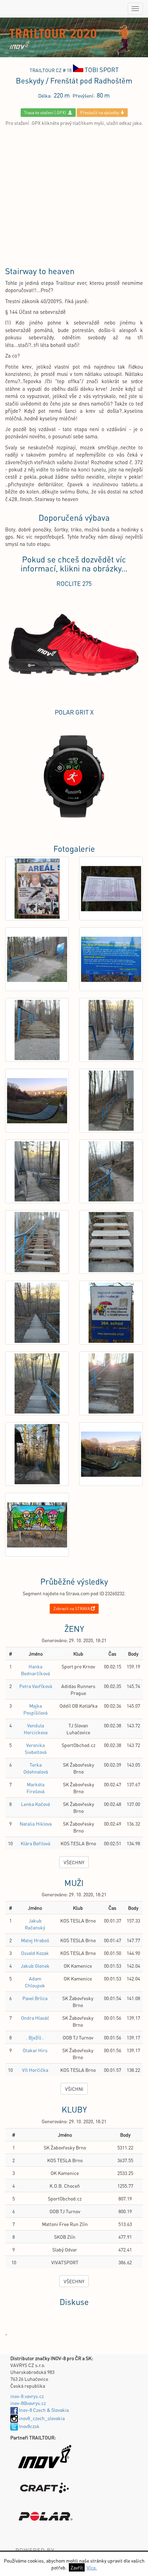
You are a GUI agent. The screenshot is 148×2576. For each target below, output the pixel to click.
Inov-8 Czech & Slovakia (43, 2410)
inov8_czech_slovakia (41, 2418)
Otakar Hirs (35, 2050)
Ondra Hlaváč (35, 2018)
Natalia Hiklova (36, 1824)
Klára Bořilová (35, 1843)
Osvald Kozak (35, 1953)
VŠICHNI (74, 2089)
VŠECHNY (74, 1862)
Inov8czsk (29, 2426)
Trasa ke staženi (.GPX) (46, 113)
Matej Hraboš (35, 1940)
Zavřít (77, 2567)
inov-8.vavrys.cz (27, 2396)
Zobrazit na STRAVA (72, 1609)
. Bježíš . (35, 2037)
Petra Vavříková (36, 1686)
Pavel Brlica (35, 1998)
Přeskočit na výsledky (100, 113)
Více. (92, 2567)
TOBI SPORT (102, 69)
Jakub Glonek (35, 1966)
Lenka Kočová (35, 1804)
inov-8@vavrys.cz (28, 2403)
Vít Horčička (35, 2070)
